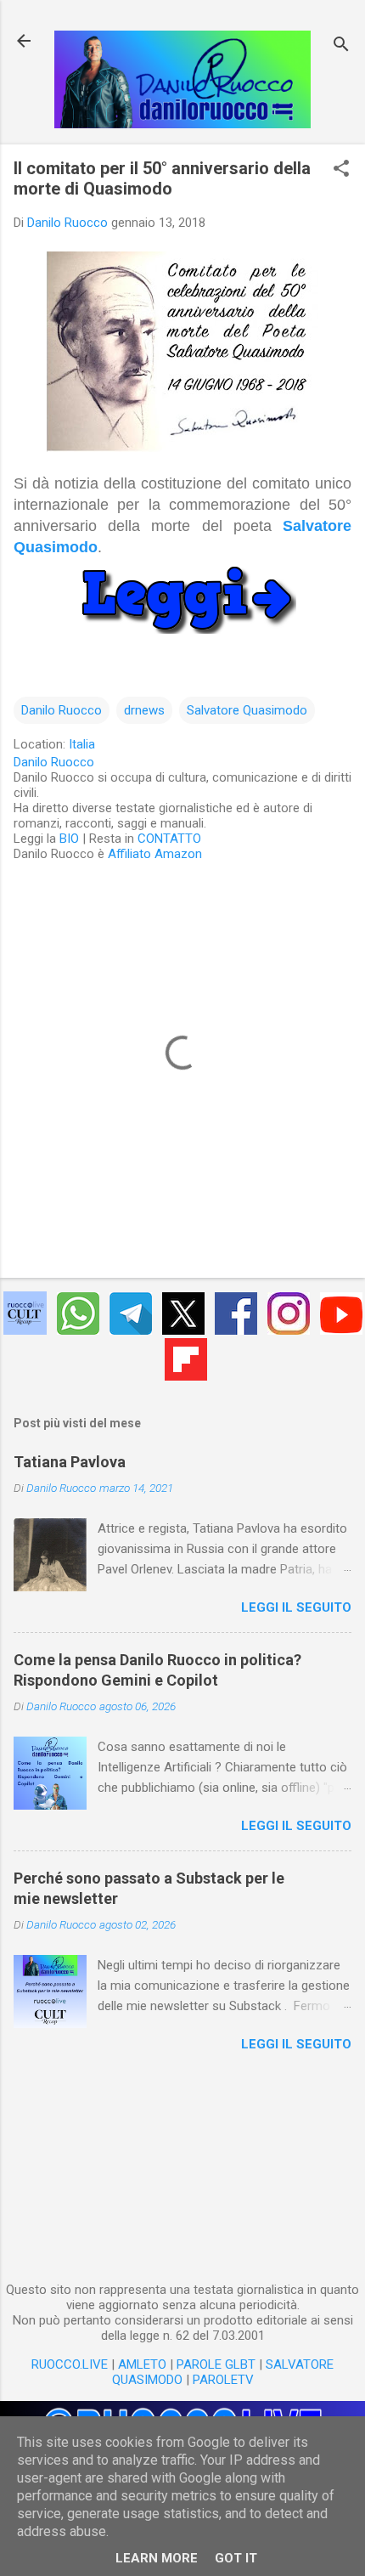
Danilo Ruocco (62, 710)
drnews (144, 710)
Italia (82, 744)
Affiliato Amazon (155, 854)
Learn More (157, 2558)
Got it (236, 2558)
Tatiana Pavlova (70, 1462)
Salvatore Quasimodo (247, 710)
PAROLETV (223, 2380)
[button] (341, 170)
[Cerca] (341, 46)
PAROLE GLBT (216, 2364)
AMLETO (142, 2364)
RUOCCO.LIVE (70, 2364)
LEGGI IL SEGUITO (296, 1607)
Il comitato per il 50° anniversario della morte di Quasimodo (162, 178)
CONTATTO (169, 839)
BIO (69, 839)
